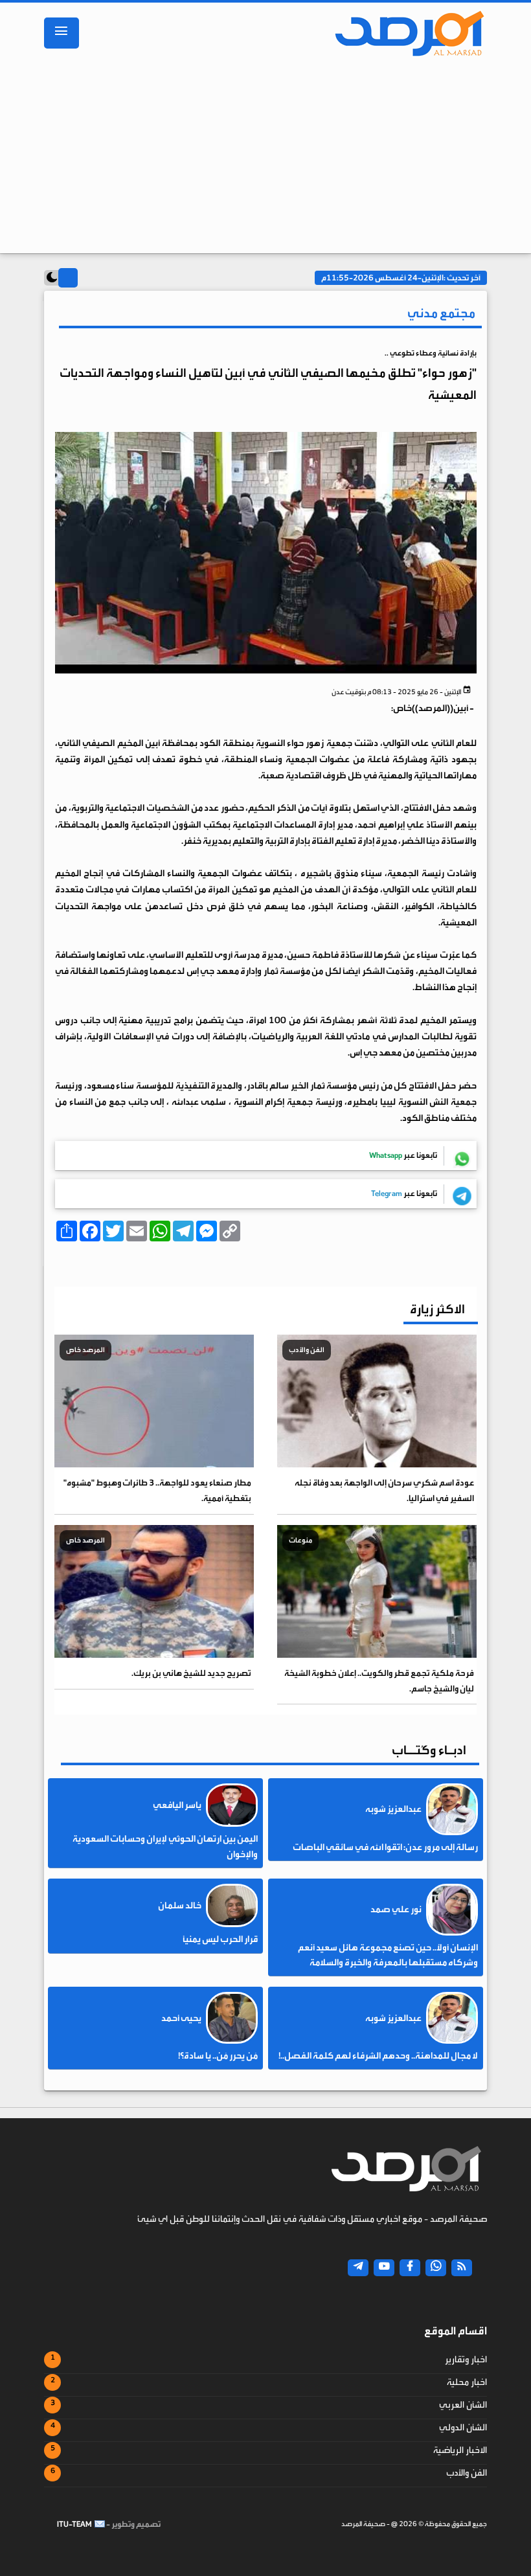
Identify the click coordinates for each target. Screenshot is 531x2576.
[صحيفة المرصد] (405, 33)
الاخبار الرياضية (460, 2450)
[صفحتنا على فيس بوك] (410, 2268)
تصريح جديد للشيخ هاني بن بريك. (191, 1673)
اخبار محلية (467, 2382)
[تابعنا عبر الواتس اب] (436, 2268)
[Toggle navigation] (62, 33)
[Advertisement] (265, 159)
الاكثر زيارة (437, 1309)
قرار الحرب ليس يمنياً (220, 1939)
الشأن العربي (463, 2405)
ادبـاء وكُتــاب (429, 1750)
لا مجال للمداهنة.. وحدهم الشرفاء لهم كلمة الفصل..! (378, 2056)
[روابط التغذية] (462, 2268)
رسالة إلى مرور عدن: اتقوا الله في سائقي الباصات (385, 1847)
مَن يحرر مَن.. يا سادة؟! (218, 2056)
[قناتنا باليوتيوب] (384, 2268)
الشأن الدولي (463, 2428)
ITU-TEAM (74, 2524)
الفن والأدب (467, 2473)
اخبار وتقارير (466, 2360)
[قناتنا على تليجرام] (358, 2268)
